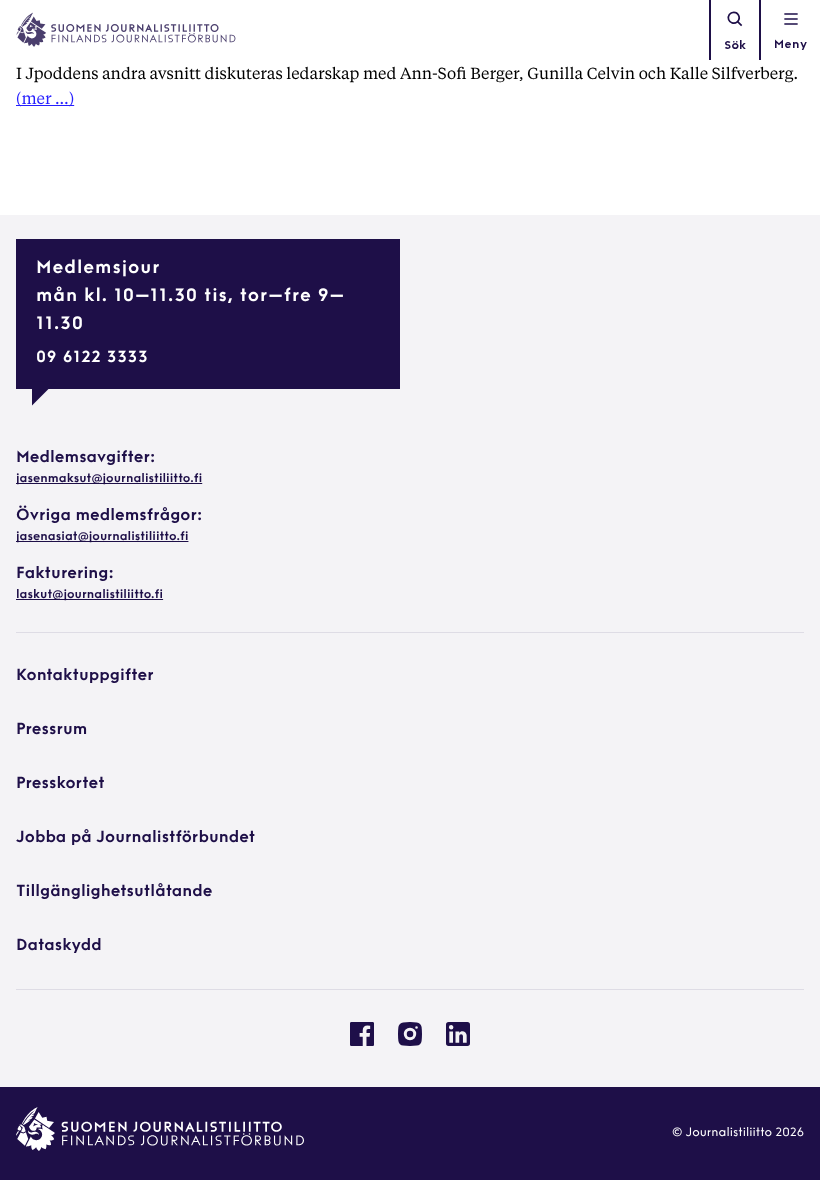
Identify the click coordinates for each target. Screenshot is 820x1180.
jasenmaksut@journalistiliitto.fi (109, 479)
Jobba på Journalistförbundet (135, 838)
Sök (735, 46)
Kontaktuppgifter (85, 676)
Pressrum (51, 730)
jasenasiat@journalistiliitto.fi (102, 537)
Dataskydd (59, 946)
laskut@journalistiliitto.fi (89, 595)
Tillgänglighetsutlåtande (114, 892)
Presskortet (60, 784)
